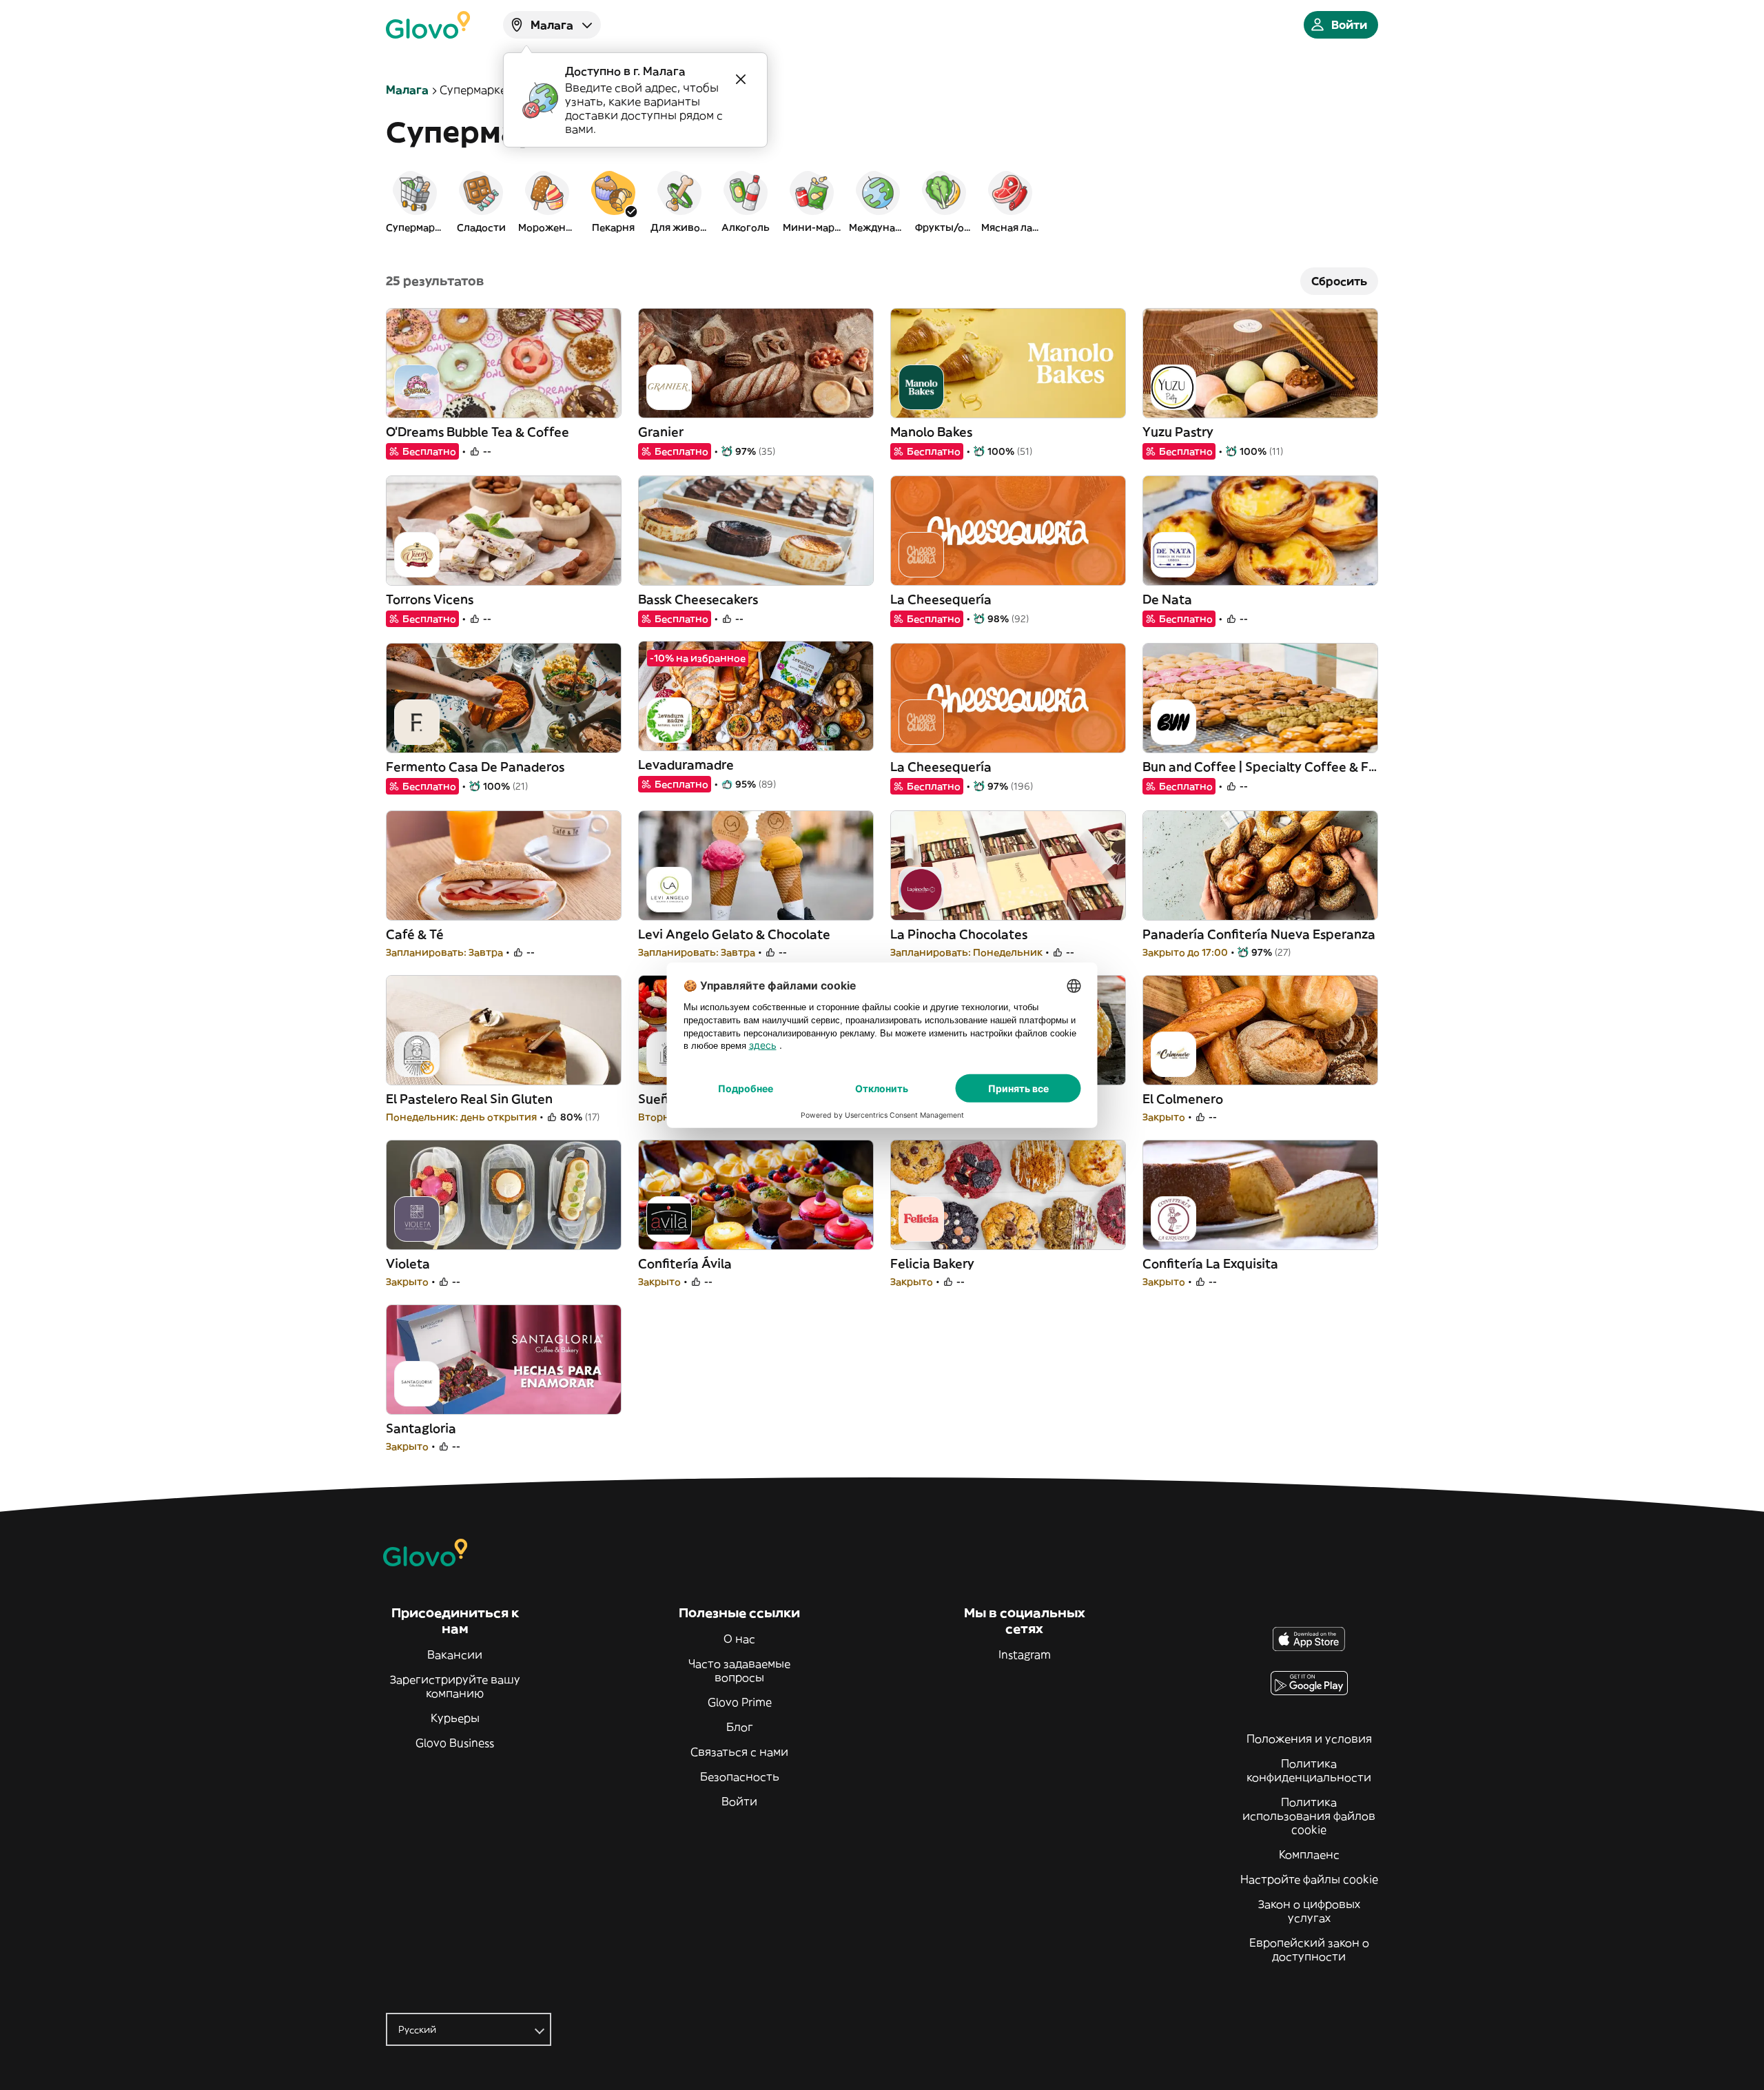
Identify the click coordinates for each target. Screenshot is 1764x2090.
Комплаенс (1309, 1854)
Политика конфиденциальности (1309, 1770)
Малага (407, 90)
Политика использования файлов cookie (1309, 1816)
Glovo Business (455, 1743)
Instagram (1025, 1654)
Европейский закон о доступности (1309, 1949)
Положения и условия (1309, 1739)
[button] (415, 201)
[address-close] (741, 79)
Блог (740, 1727)
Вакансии (455, 1654)
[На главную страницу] (428, 25)
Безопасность (740, 1776)
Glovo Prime (740, 1702)
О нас (739, 1639)
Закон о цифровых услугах (1309, 1911)
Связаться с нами (739, 1752)
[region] (882, 201)
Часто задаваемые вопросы (739, 1670)
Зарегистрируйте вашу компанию (455, 1686)
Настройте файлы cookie (1309, 1879)
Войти (739, 1801)
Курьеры (455, 1718)
